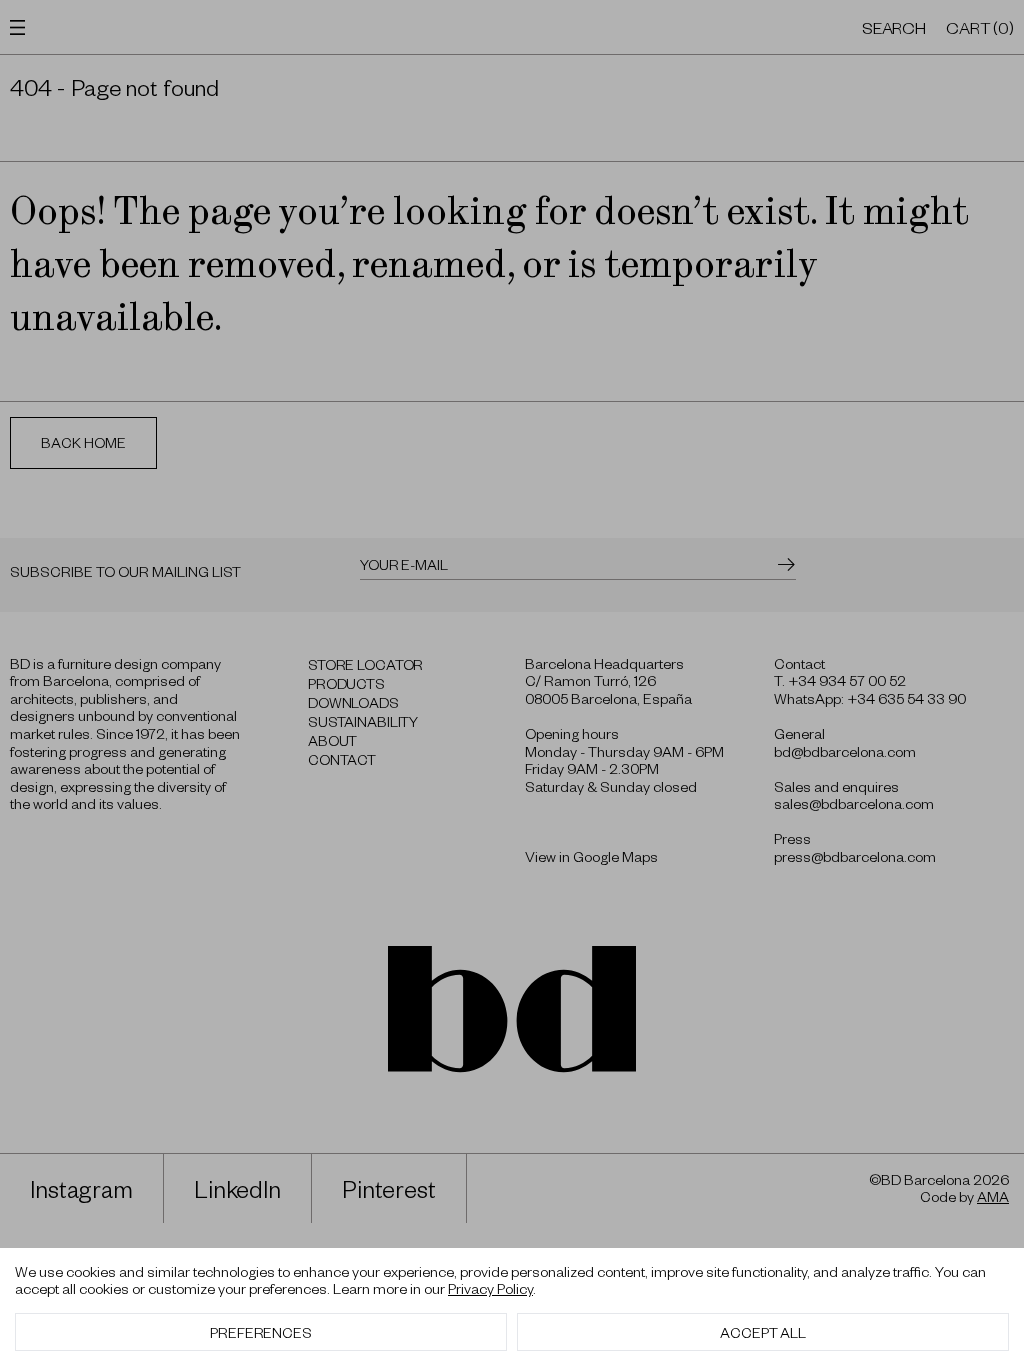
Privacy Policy (490, 1288)
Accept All (763, 1332)
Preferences (261, 1332)
